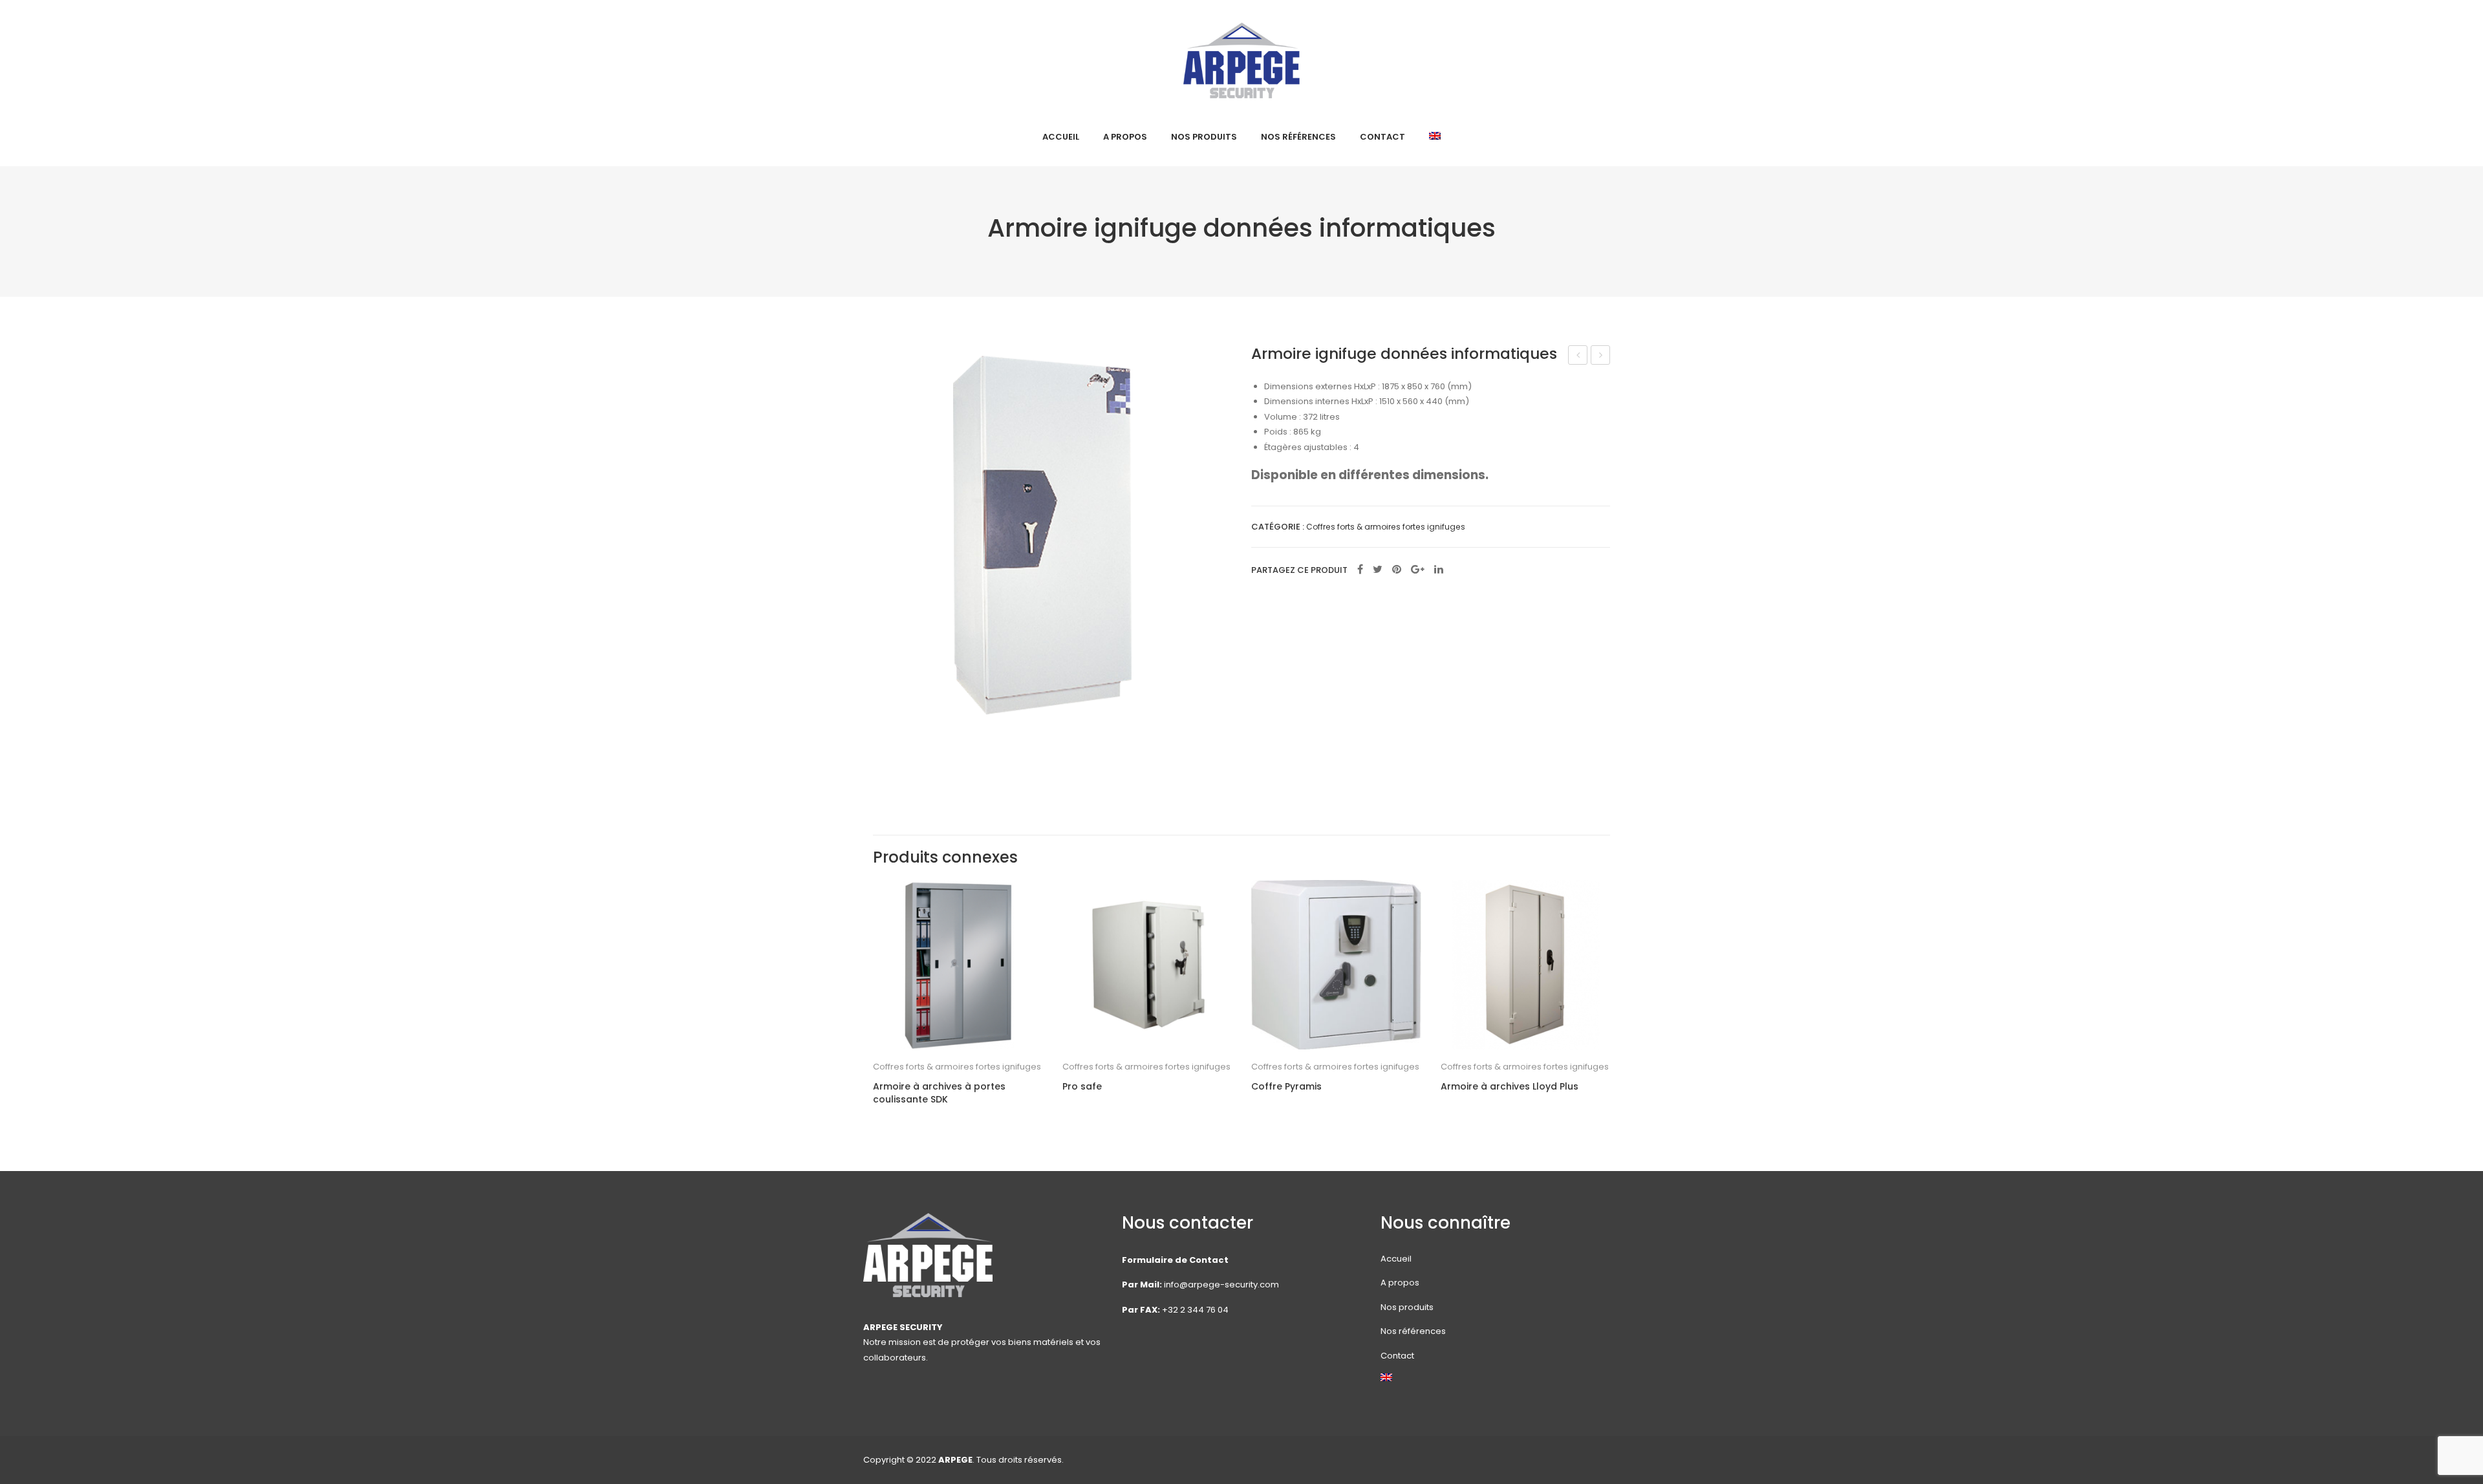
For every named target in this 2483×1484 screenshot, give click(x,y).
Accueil (1396, 1259)
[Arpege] (1241, 60)
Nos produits (1407, 1307)
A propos (1400, 1283)
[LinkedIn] (1439, 570)
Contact (1397, 1356)
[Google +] (1418, 570)
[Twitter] (1378, 570)
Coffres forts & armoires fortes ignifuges (1386, 527)
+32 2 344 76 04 (1195, 1310)
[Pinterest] (1397, 570)
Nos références (1413, 1331)
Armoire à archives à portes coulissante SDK (939, 1093)
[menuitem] (1061, 137)
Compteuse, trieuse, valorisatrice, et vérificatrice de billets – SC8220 (1601, 356)
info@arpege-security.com (1221, 1285)
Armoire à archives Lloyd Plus (1510, 1087)
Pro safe (1082, 1087)
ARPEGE (955, 1460)
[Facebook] (1360, 570)
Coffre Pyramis (1286, 1087)
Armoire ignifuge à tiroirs (1578, 356)
